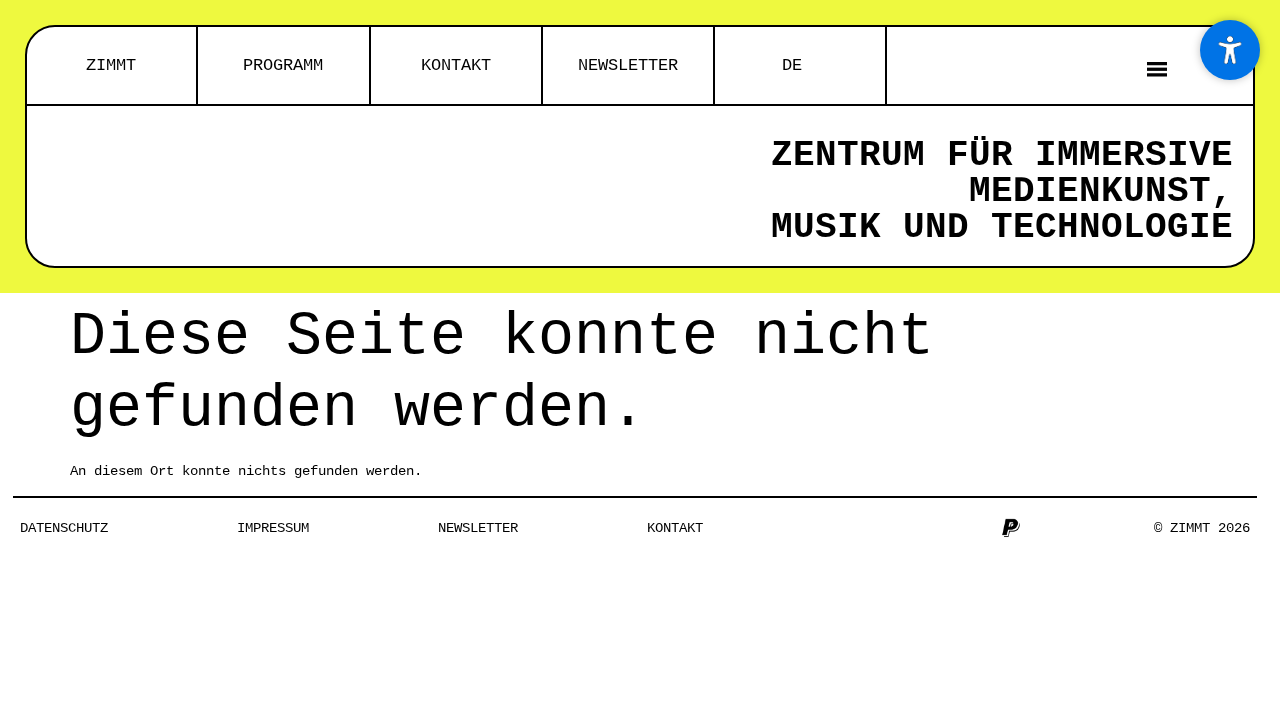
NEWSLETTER (628, 65)
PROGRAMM (283, 65)
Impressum (273, 528)
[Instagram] (846, 528)
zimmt (111, 65)
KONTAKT (456, 65)
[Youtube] (912, 528)
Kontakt (675, 528)
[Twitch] (978, 528)
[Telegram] (945, 528)
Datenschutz (64, 528)
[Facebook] (879, 528)
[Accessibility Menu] (1230, 50)
